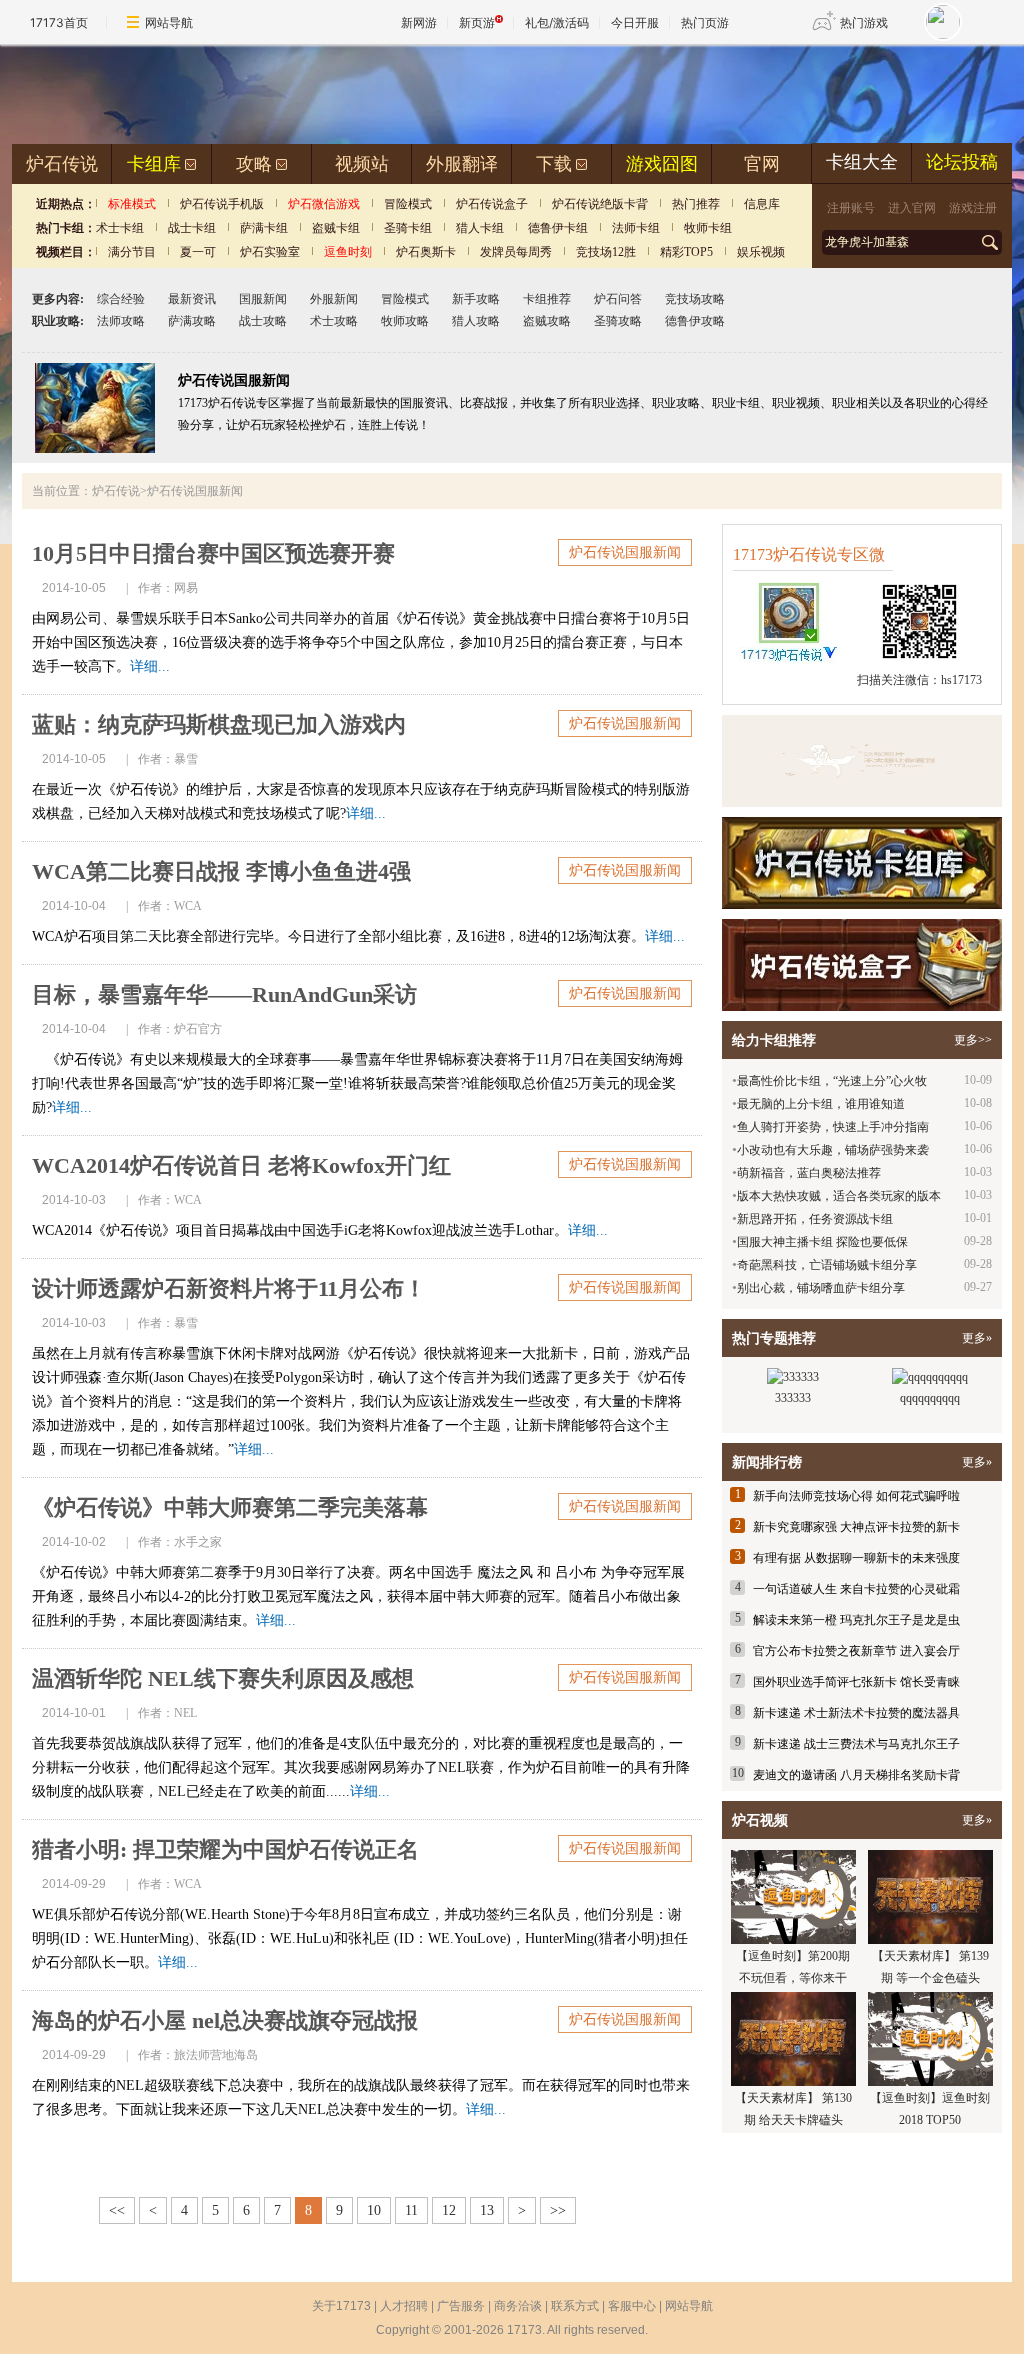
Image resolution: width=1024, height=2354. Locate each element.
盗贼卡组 (336, 228)
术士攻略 (334, 321)
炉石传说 (62, 164)
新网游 (419, 22)
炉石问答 (618, 299)
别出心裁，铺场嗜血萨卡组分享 (821, 1288)
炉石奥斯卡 (426, 252)
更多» (977, 1338)
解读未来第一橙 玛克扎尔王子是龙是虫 (856, 1620)
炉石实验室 (270, 252)
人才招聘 (404, 2306)
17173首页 (59, 22)
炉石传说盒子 (492, 204)
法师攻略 (121, 321)
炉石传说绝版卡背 (600, 204)
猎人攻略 (476, 321)
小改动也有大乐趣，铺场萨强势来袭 (833, 1150)
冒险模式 (408, 204)
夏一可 (198, 252)
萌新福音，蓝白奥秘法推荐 (809, 1173)
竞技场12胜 (606, 252)
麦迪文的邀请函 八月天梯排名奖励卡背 (856, 1775)
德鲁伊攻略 (695, 321)
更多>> (973, 1040)
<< (117, 2210)
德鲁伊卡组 (558, 228)
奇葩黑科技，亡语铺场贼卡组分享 (827, 1265)
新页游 (477, 22)
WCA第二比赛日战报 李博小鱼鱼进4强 (221, 871)
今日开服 (635, 22)
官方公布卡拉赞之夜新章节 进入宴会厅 (856, 1651)
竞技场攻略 (695, 299)
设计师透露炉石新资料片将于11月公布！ (229, 1288)
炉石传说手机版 (222, 204)
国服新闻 (263, 299)
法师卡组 (636, 228)
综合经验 (121, 299)
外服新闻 (334, 299)
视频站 (362, 164)
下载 (554, 164)
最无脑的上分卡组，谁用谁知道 (821, 1104)
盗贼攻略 (547, 321)
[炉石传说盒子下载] (862, 965)
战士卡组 (192, 228)
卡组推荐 (547, 299)
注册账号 (851, 208)
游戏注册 (973, 208)
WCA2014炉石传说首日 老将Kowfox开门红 (241, 1165)
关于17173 (341, 2306)
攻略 (254, 164)
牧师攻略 (405, 321)
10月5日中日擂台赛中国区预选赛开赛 (213, 553)
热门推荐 (696, 204)
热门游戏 (864, 22)
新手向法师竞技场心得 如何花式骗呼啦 (856, 1496)
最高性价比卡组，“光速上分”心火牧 (832, 1081)
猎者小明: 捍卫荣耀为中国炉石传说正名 (225, 1849)
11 (411, 2210)
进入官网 (912, 208)
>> (558, 2210)
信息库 (762, 204)
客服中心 (632, 2306)
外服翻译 (462, 164)
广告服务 (461, 2306)
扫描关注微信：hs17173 (919, 680)
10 (374, 2210)
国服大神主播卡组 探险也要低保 (822, 1242)
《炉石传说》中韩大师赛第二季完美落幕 (230, 1507)
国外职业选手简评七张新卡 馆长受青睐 (856, 1682)
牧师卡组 (708, 228)
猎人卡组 (480, 228)
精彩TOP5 (686, 252)
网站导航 (169, 22)
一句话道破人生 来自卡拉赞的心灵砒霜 (856, 1589)
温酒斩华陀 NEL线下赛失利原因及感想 (223, 1678)
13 (487, 2210)
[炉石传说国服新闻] (95, 449)
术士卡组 (120, 228)
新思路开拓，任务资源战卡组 (815, 1219)
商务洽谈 (518, 2306)
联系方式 (575, 2306)
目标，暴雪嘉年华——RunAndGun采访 (224, 994)
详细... (150, 666)
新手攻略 (476, 299)
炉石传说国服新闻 (625, 552)
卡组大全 (862, 162)
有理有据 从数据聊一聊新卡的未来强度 (856, 1558)
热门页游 (705, 22)
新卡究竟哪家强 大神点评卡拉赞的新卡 (856, 1527)
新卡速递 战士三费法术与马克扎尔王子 (856, 1744)
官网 (762, 164)
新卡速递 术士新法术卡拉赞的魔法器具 (856, 1713)
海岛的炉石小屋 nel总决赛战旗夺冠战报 (225, 2020)
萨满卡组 (264, 228)
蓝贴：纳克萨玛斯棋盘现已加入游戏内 (219, 724)
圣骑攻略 (618, 321)
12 (449, 2210)
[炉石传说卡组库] (862, 761)
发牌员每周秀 (516, 252)
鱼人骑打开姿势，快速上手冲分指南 (833, 1127)
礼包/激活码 (557, 22)
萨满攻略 (192, 321)
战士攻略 (263, 321)
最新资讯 (192, 299)
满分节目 (132, 252)
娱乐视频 (761, 252)
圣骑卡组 (408, 228)
